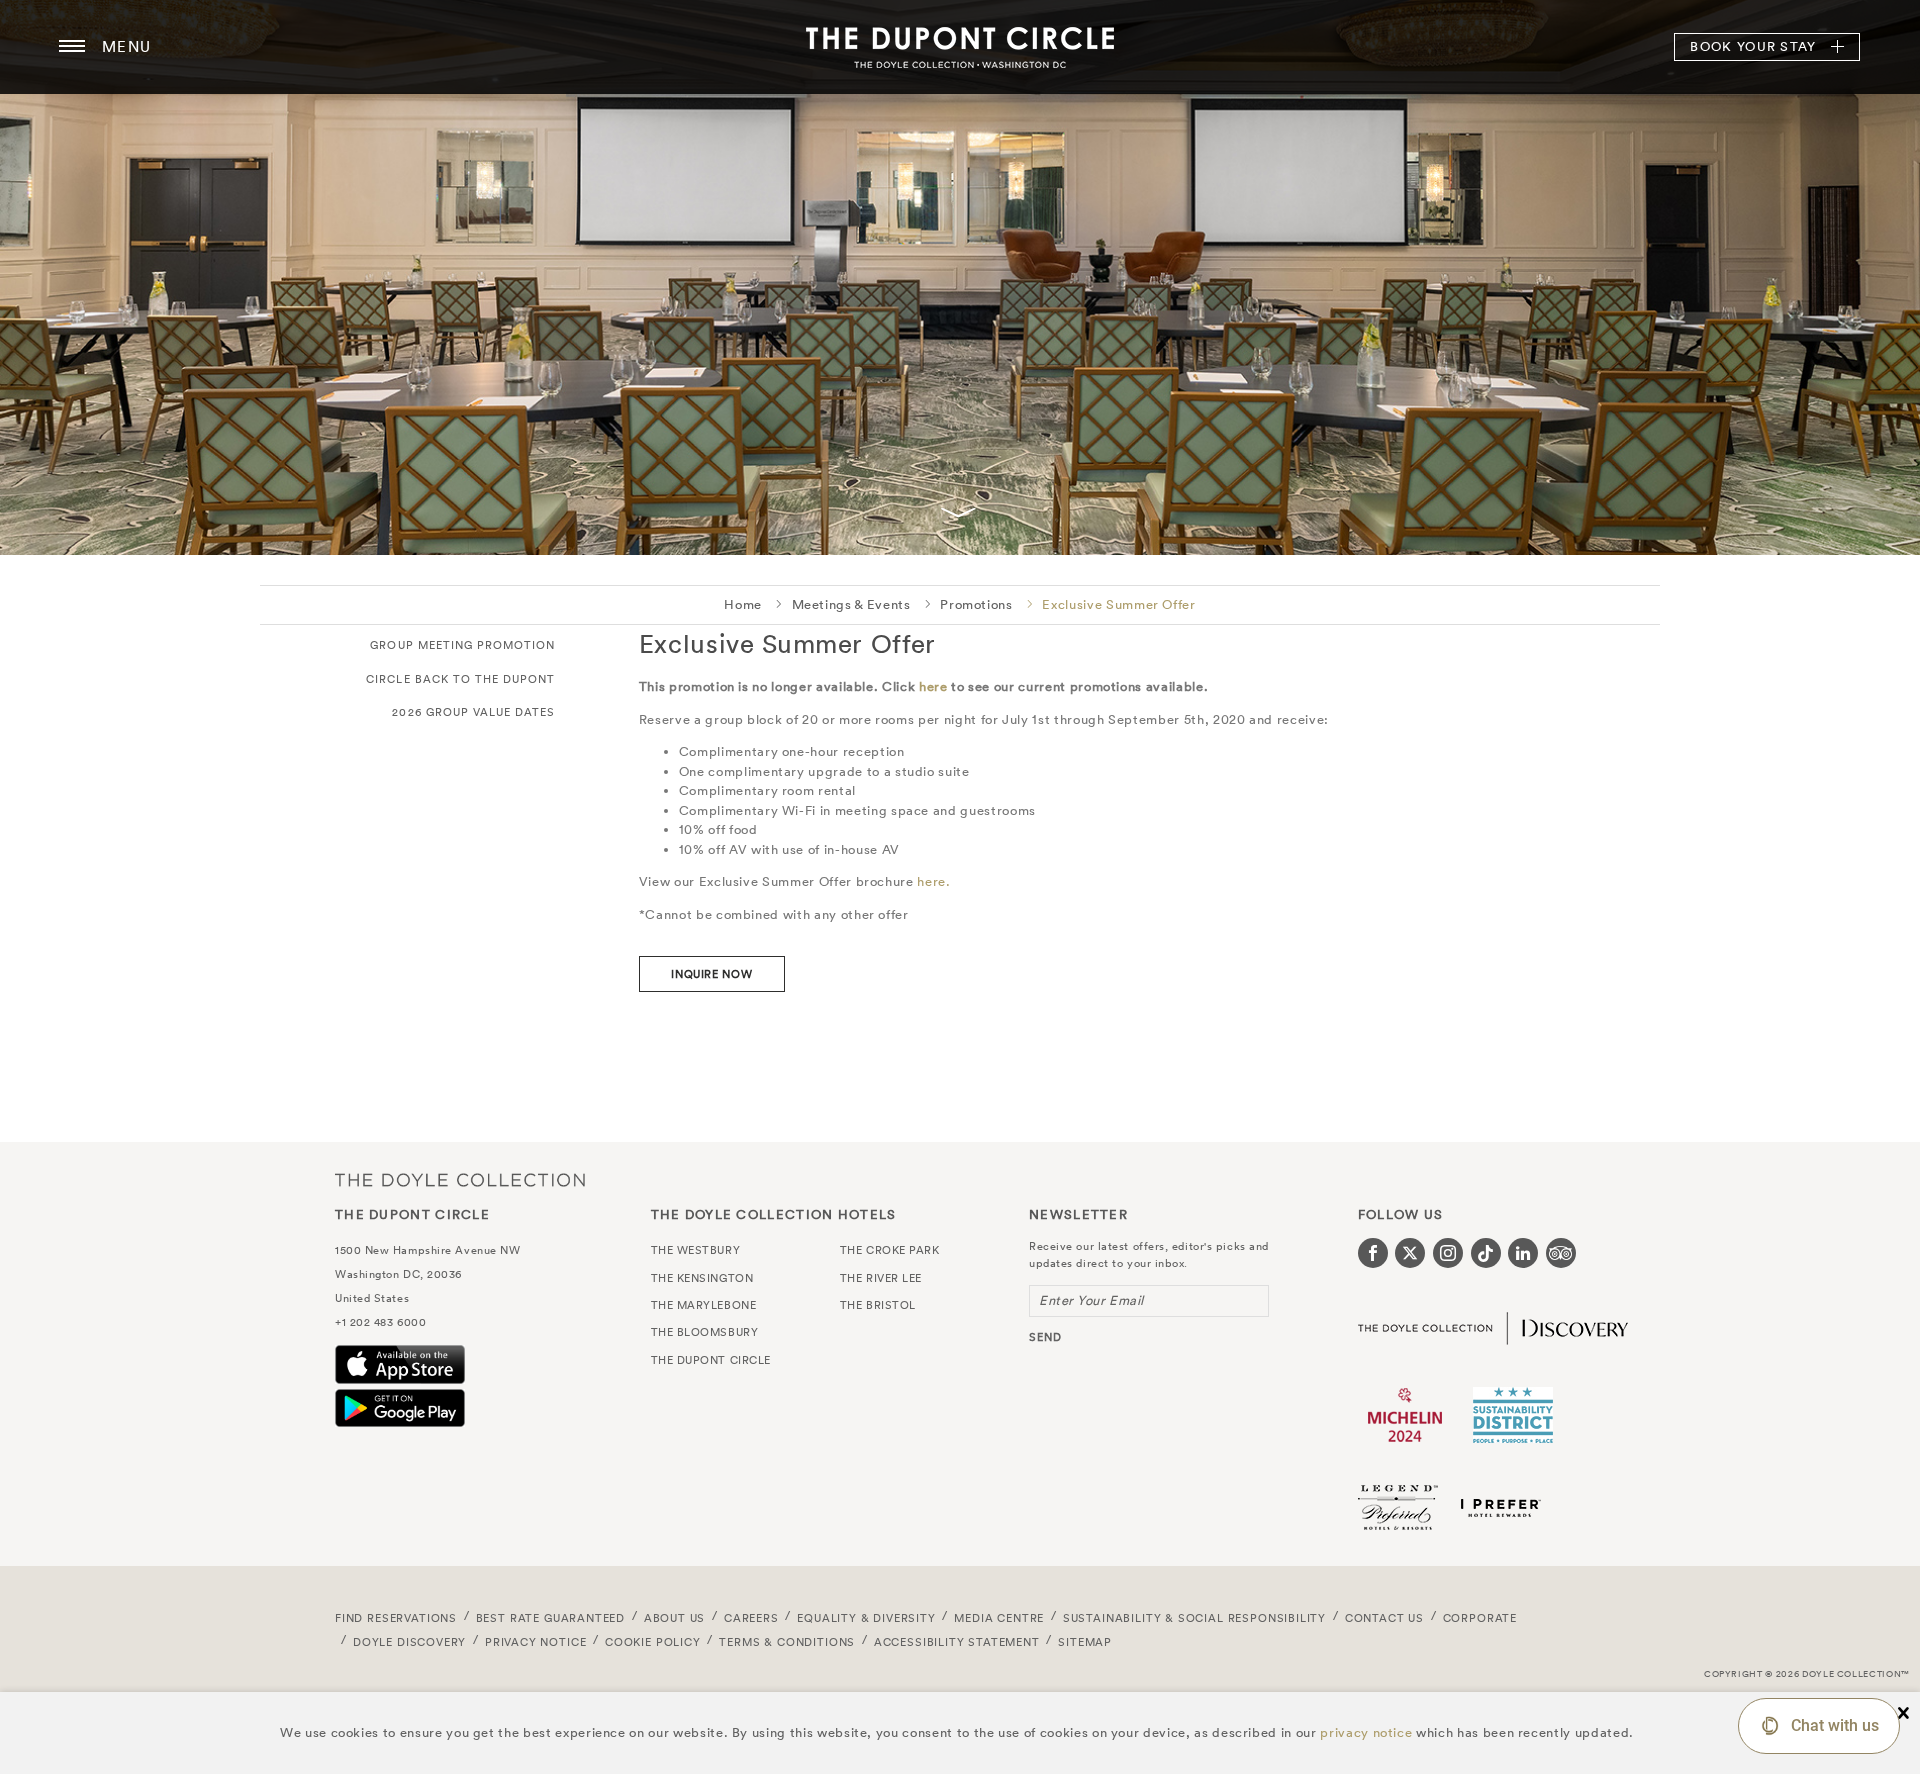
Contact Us (1384, 1618)
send (1045, 1337)
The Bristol (878, 1305)
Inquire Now (711, 974)
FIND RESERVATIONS (396, 1618)
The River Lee (881, 1278)
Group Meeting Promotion (462, 645)
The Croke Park (890, 1250)
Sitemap (1085, 1642)
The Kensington (702, 1278)
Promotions (976, 604)
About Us (675, 1618)
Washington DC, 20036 (398, 1274)
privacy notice (1366, 1732)
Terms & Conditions (787, 1642)
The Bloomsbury (705, 1332)
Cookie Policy (653, 1642)
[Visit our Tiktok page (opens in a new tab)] (1486, 1253)
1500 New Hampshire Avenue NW (427, 1250)
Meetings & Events (851, 604)
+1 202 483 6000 (380, 1322)
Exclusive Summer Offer (1118, 604)
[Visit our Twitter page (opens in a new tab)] (1410, 1253)
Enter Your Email (1091, 1300)
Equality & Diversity (866, 1618)
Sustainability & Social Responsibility (1194, 1618)
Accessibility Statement (957, 1642)
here (933, 686)
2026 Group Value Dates (473, 712)
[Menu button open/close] (72, 47)
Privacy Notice (536, 1642)
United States (372, 1298)
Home (743, 604)
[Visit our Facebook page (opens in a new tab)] (1373, 1253)
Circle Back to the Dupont (460, 679)
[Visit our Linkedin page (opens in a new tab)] (1523, 1253)
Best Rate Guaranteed (551, 1618)
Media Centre (999, 1618)
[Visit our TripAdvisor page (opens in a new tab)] (1561, 1253)
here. (933, 881)
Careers (751, 1618)
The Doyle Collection (460, 1179)
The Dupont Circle (960, 47)
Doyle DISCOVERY (409, 1642)
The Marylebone (704, 1305)
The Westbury (696, 1250)
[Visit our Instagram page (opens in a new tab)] (1448, 1253)
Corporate (1480, 1618)
